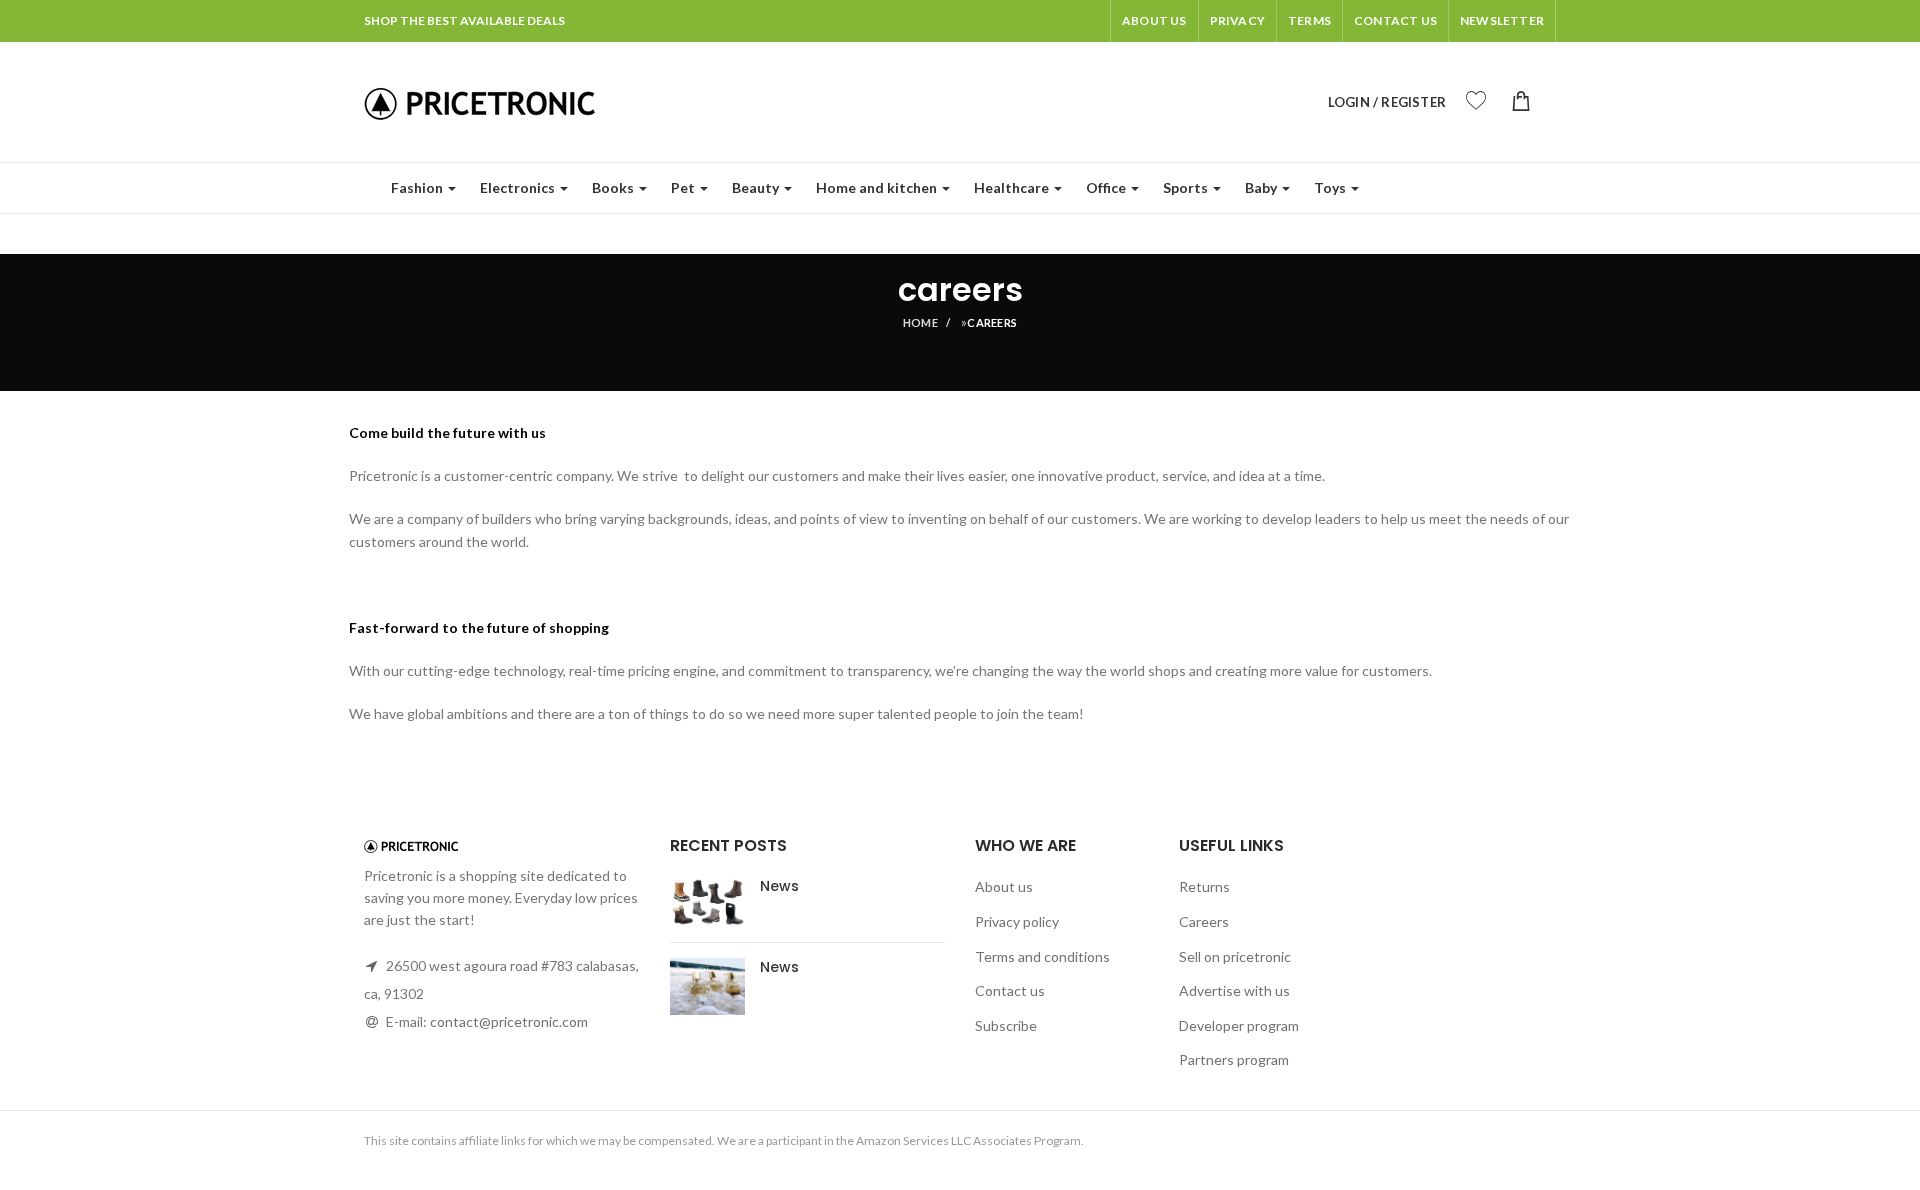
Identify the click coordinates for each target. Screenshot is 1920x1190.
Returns (1204, 886)
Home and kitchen (876, 187)
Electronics (517, 187)
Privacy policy (1017, 921)
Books (613, 187)
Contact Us (1395, 20)
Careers (1204, 921)
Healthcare (1011, 187)
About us (1154, 20)
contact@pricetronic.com (509, 1021)
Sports (1185, 187)
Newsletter (1502, 20)
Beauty (755, 187)
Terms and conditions (1042, 956)
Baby (1261, 187)
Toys (1330, 187)
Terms (1309, 20)
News (779, 886)
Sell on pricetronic (1235, 956)
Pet (683, 187)
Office (1106, 187)
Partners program (1234, 1059)
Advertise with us (1234, 990)
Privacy (1237, 20)
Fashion (417, 187)
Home (920, 322)
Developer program (1239, 1025)
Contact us (1010, 990)
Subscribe (1006, 1025)
